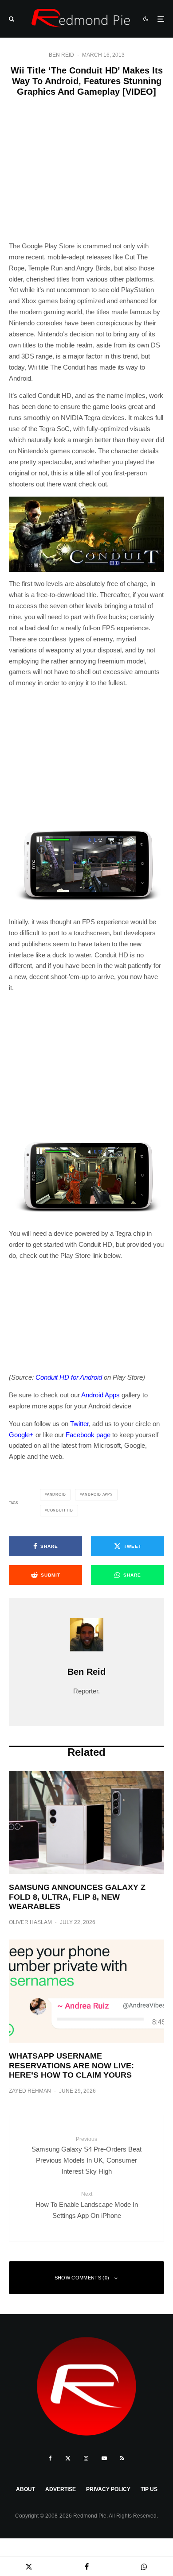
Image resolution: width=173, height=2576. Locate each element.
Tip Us (149, 2489)
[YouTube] (104, 2458)
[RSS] (122, 2458)
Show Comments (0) (82, 2278)
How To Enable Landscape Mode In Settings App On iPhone (87, 2205)
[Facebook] (50, 2458)
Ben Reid (61, 55)
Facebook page (88, 1435)
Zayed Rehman (30, 2091)
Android (57, 1494)
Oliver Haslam (30, 1922)
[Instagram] (86, 2458)
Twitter (79, 1424)
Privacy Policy (108, 2489)
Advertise (61, 2489)
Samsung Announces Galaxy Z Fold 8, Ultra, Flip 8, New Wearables (77, 1897)
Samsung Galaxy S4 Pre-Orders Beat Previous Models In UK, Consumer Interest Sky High (86, 2156)
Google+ (21, 1435)
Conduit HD (60, 1510)
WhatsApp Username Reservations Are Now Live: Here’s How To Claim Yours (71, 2065)
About (26, 2489)
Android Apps (100, 1395)
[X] (68, 2458)
